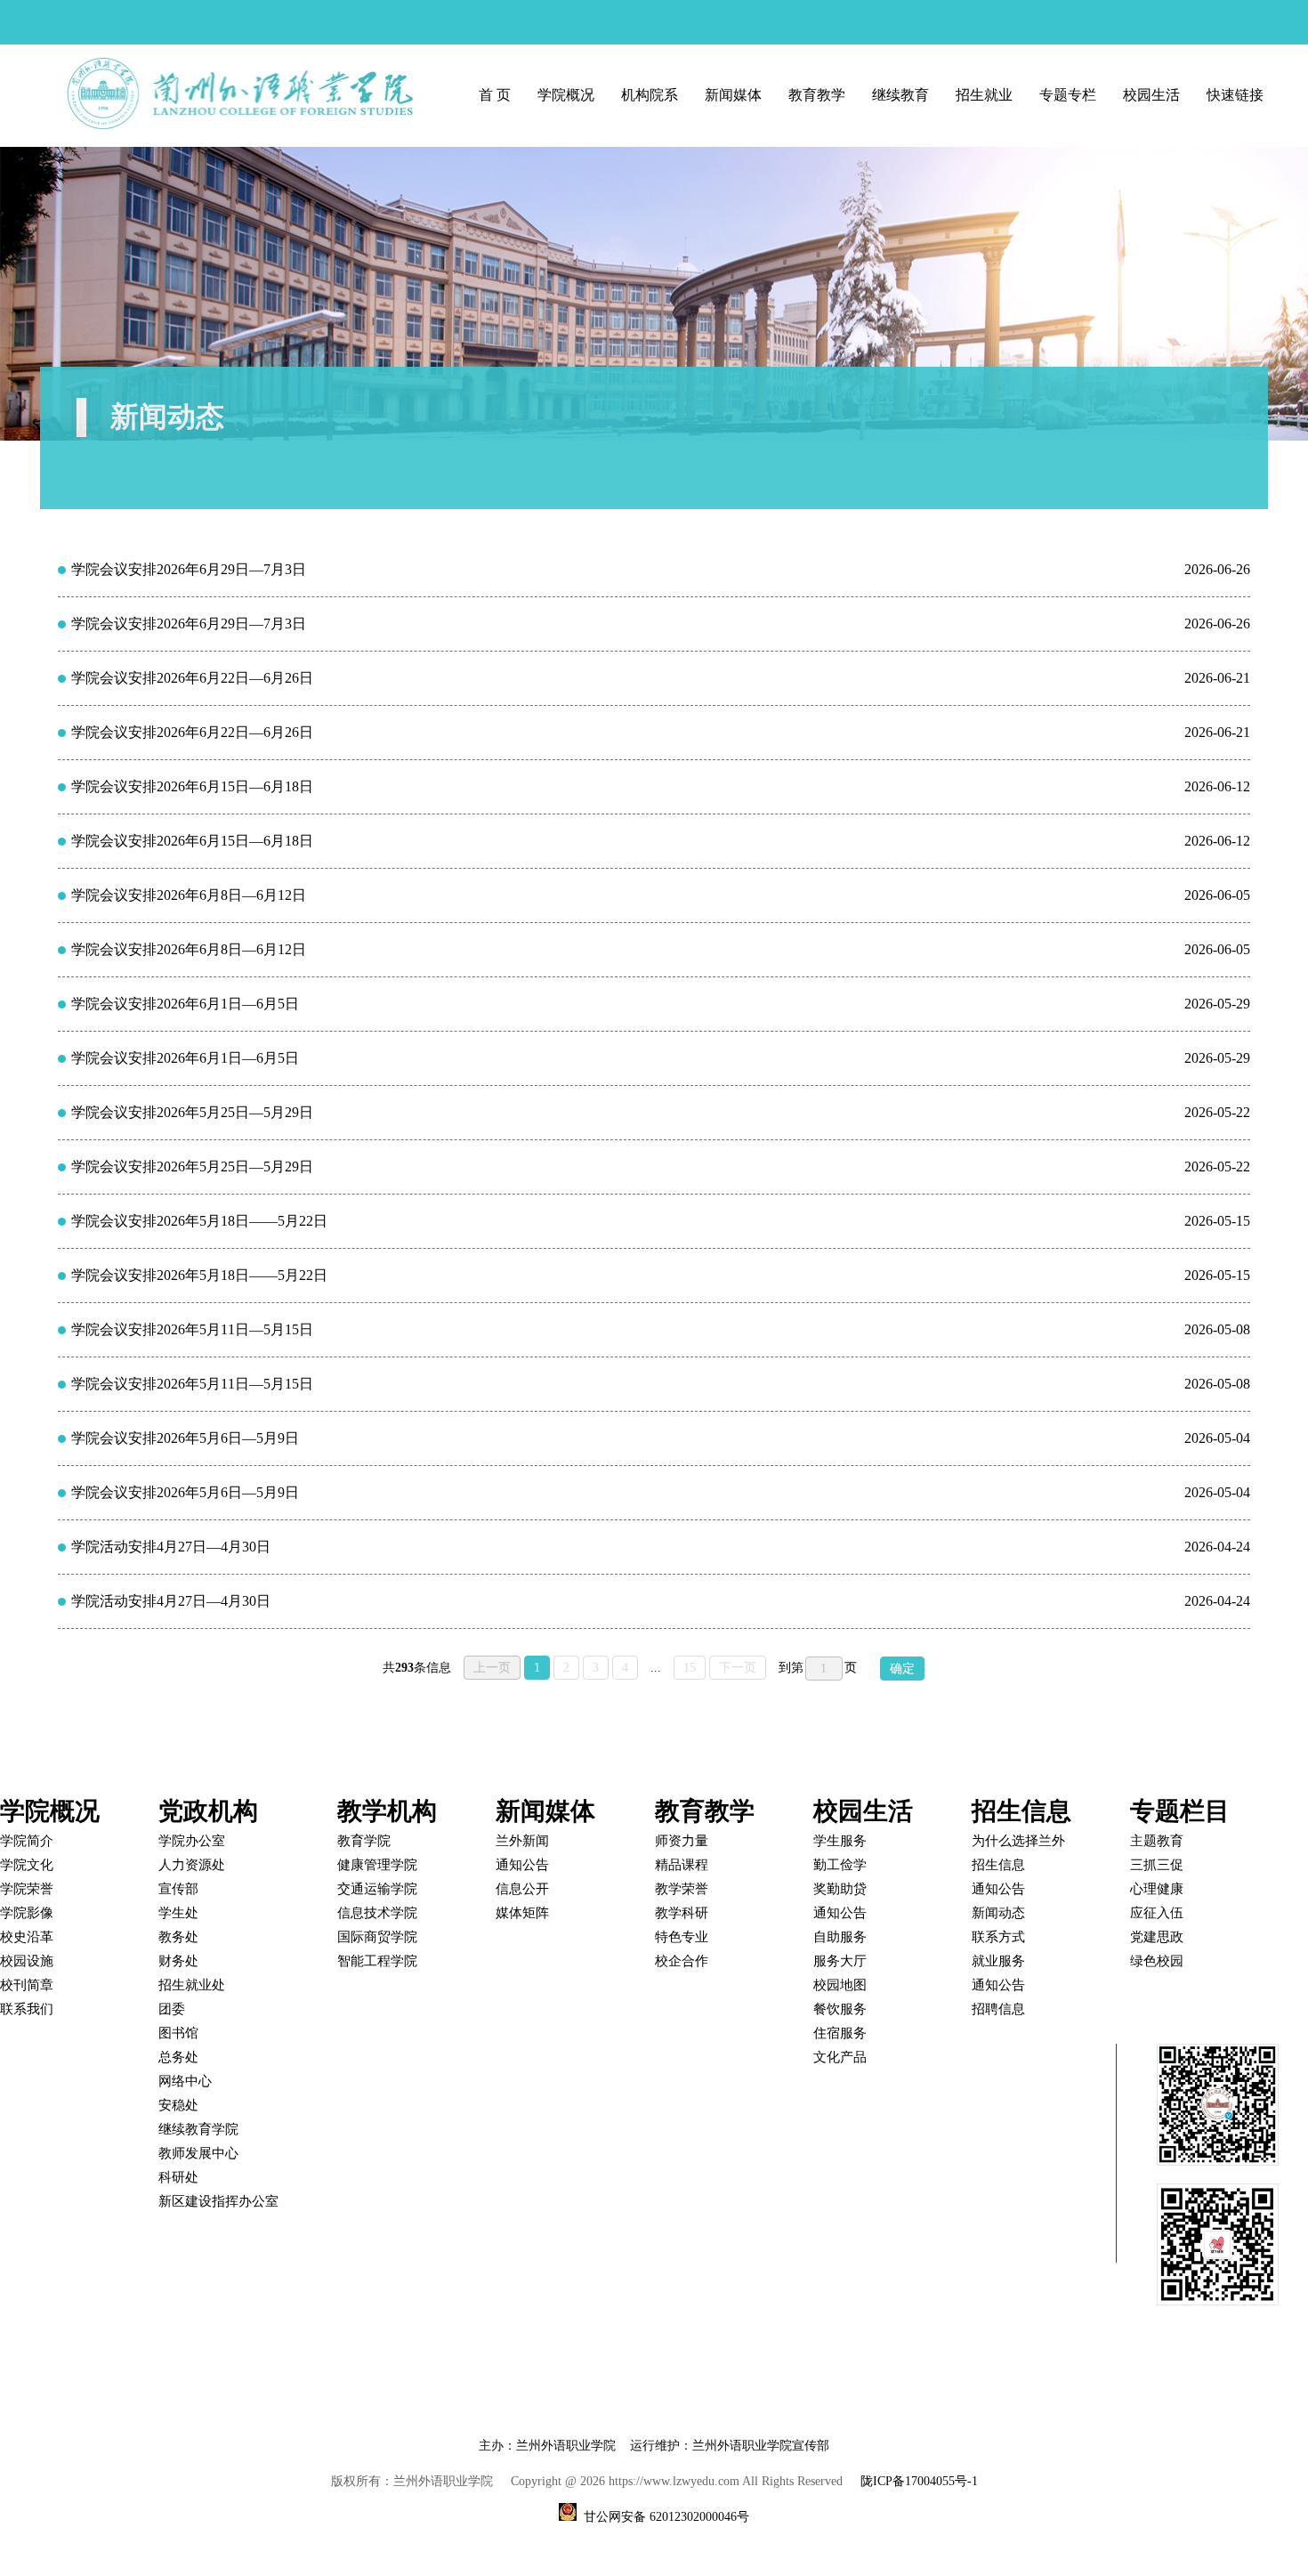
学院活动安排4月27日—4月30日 (171, 1547)
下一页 (738, 1668)
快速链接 (1235, 95)
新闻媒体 (733, 95)
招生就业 (984, 95)
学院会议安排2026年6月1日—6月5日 (185, 1004)
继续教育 (900, 95)
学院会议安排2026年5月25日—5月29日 (192, 1112)
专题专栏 (1068, 95)
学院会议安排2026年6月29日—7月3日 (189, 569)
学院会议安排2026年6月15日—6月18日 (192, 786)
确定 (902, 1669)
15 (690, 1668)
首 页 (495, 95)
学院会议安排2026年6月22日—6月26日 (192, 678)
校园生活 (1151, 95)
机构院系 (650, 95)
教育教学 (817, 95)
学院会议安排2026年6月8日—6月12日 (189, 895)
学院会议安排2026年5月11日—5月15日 (192, 1329)
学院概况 (566, 95)
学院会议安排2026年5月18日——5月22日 (199, 1221)
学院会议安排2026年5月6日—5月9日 (185, 1438)
